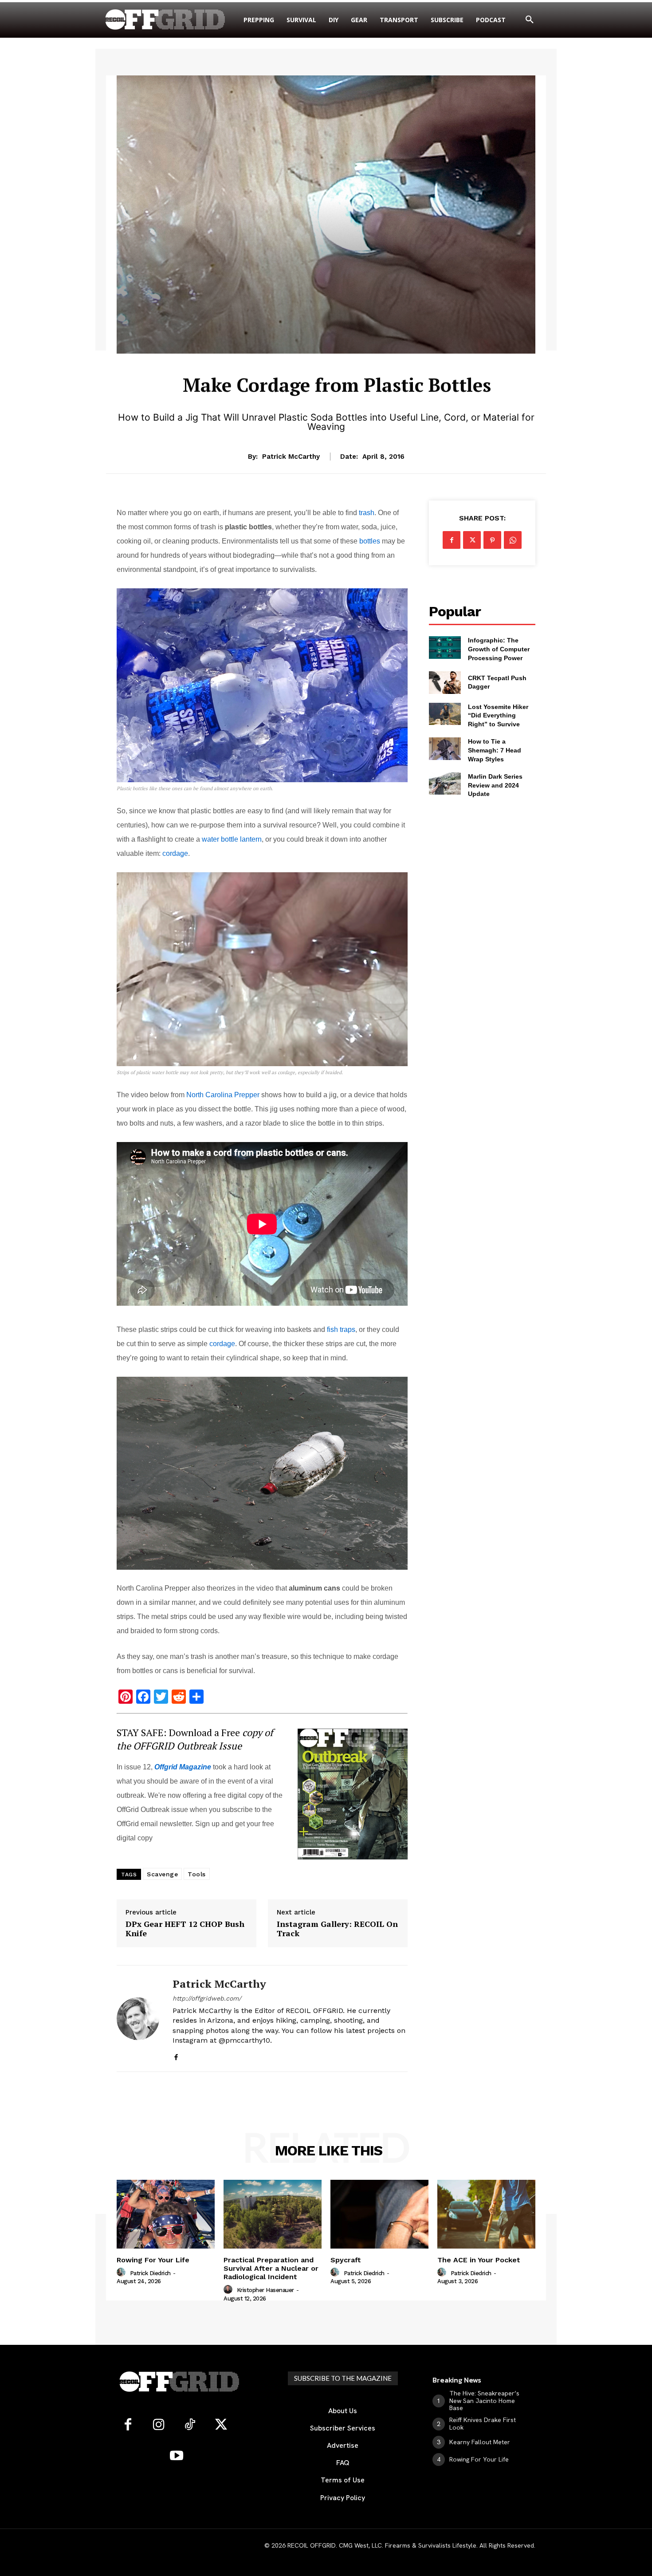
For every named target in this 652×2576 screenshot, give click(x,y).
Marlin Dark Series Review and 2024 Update (495, 785)
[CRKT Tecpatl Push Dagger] (445, 682)
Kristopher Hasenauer (265, 2290)
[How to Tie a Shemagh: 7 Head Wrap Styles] (445, 748)
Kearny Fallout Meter (480, 2442)
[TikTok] (190, 2425)
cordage (175, 853)
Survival (337, 360)
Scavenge (162, 1874)
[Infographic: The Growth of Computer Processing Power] (445, 647)
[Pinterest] (492, 540)
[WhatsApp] (513, 540)
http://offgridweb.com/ (207, 1998)
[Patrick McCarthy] (138, 2019)
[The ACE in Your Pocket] (486, 2214)
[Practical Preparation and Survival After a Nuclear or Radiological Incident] (273, 2214)
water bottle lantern (232, 839)
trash (367, 513)
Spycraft (346, 2260)
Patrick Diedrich (150, 2273)
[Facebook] (176, 2055)
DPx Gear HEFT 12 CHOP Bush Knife (185, 1929)
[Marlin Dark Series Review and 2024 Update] (445, 784)
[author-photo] (122, 2273)
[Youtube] (177, 2456)
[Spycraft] (379, 2214)
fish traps (341, 1329)
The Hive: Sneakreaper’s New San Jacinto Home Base (484, 2401)
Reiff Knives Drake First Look (483, 2424)
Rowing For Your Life (153, 2260)
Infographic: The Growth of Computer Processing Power (499, 649)
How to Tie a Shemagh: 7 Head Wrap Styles (495, 750)
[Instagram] (159, 2425)
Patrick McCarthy (291, 457)
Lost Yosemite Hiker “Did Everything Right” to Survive (498, 715)
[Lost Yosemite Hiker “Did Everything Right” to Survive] (445, 714)
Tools (197, 1874)
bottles (370, 541)
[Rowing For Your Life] (166, 2214)
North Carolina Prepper (223, 1095)
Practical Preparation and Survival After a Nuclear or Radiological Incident (271, 2268)
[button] (530, 20)
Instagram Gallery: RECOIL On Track (337, 1929)
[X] (472, 540)
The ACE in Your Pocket (479, 2260)
